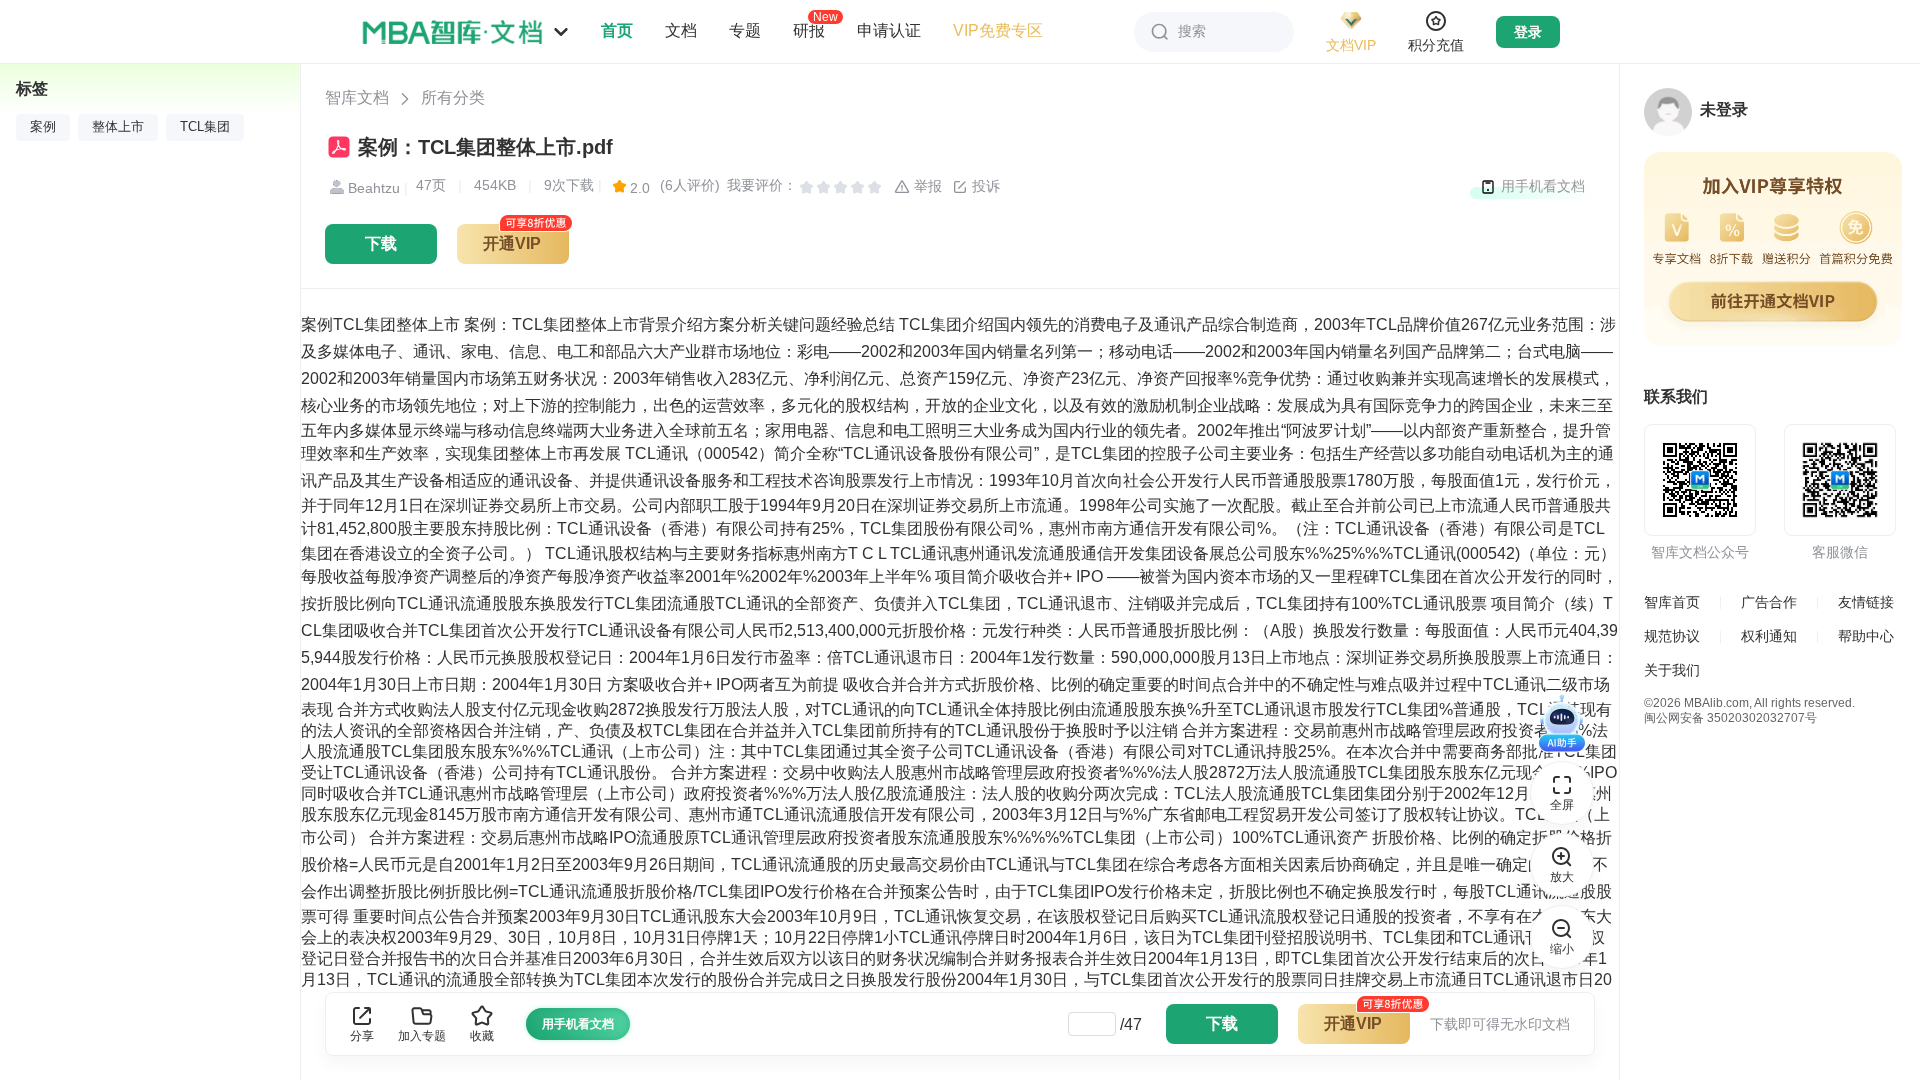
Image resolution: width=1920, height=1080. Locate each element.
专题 (745, 30)
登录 (1528, 32)
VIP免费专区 (998, 30)
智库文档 (357, 97)
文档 (681, 30)
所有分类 (453, 97)
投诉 (984, 186)
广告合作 (1769, 602)
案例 (43, 127)
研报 (809, 30)
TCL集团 (205, 127)
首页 (617, 30)
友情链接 (1866, 602)
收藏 (482, 1036)
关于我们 (1672, 670)
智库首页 (1672, 602)
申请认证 (889, 30)
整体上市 (118, 127)
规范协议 (1672, 636)
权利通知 (1769, 636)
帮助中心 (1866, 636)
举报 (926, 186)
